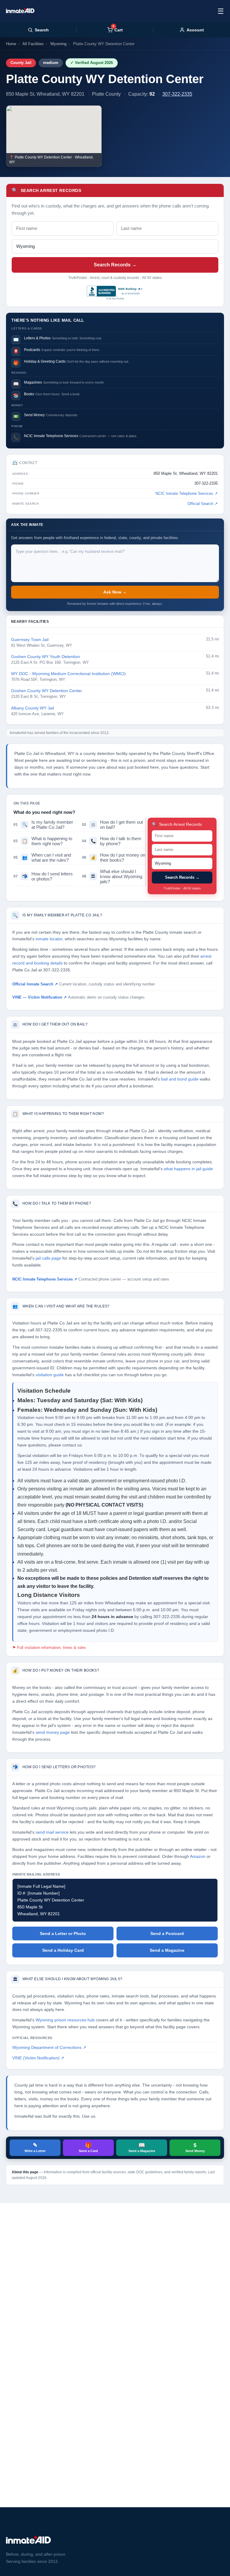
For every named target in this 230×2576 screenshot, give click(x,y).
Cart (118, 30)
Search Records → (115, 265)
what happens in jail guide (188, 1169)
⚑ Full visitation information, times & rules (49, 1648)
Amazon (198, 1857)
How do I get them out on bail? (112, 825)
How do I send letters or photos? (43, 876)
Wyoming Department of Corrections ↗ (49, 2048)
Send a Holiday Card (63, 1950)
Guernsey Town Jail (30, 640)
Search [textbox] (42, 30)
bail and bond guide (180, 1079)
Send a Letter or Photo (63, 1933)
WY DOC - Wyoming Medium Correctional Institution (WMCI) (68, 674)
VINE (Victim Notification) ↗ (38, 2058)
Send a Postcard (167, 1933)
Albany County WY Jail (32, 708)
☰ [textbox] (221, 11)
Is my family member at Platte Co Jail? (43, 825)
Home (11, 44)
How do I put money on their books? (114, 857)
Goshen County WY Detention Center (47, 691)
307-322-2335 (177, 94)
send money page (53, 1732)
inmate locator (49, 939)
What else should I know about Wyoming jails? (112, 876)
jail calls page (48, 1258)
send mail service (52, 1832)
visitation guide (50, 1375)
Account (195, 30)
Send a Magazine (167, 1950)
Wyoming (58, 44)
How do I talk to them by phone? (112, 841)
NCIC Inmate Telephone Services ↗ (187, 494)
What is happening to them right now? (43, 841)
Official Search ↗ (203, 504)
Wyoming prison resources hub (65, 2020)
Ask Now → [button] (115, 592)
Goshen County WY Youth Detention (46, 657)
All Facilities (33, 44)
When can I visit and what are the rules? (42, 857)
